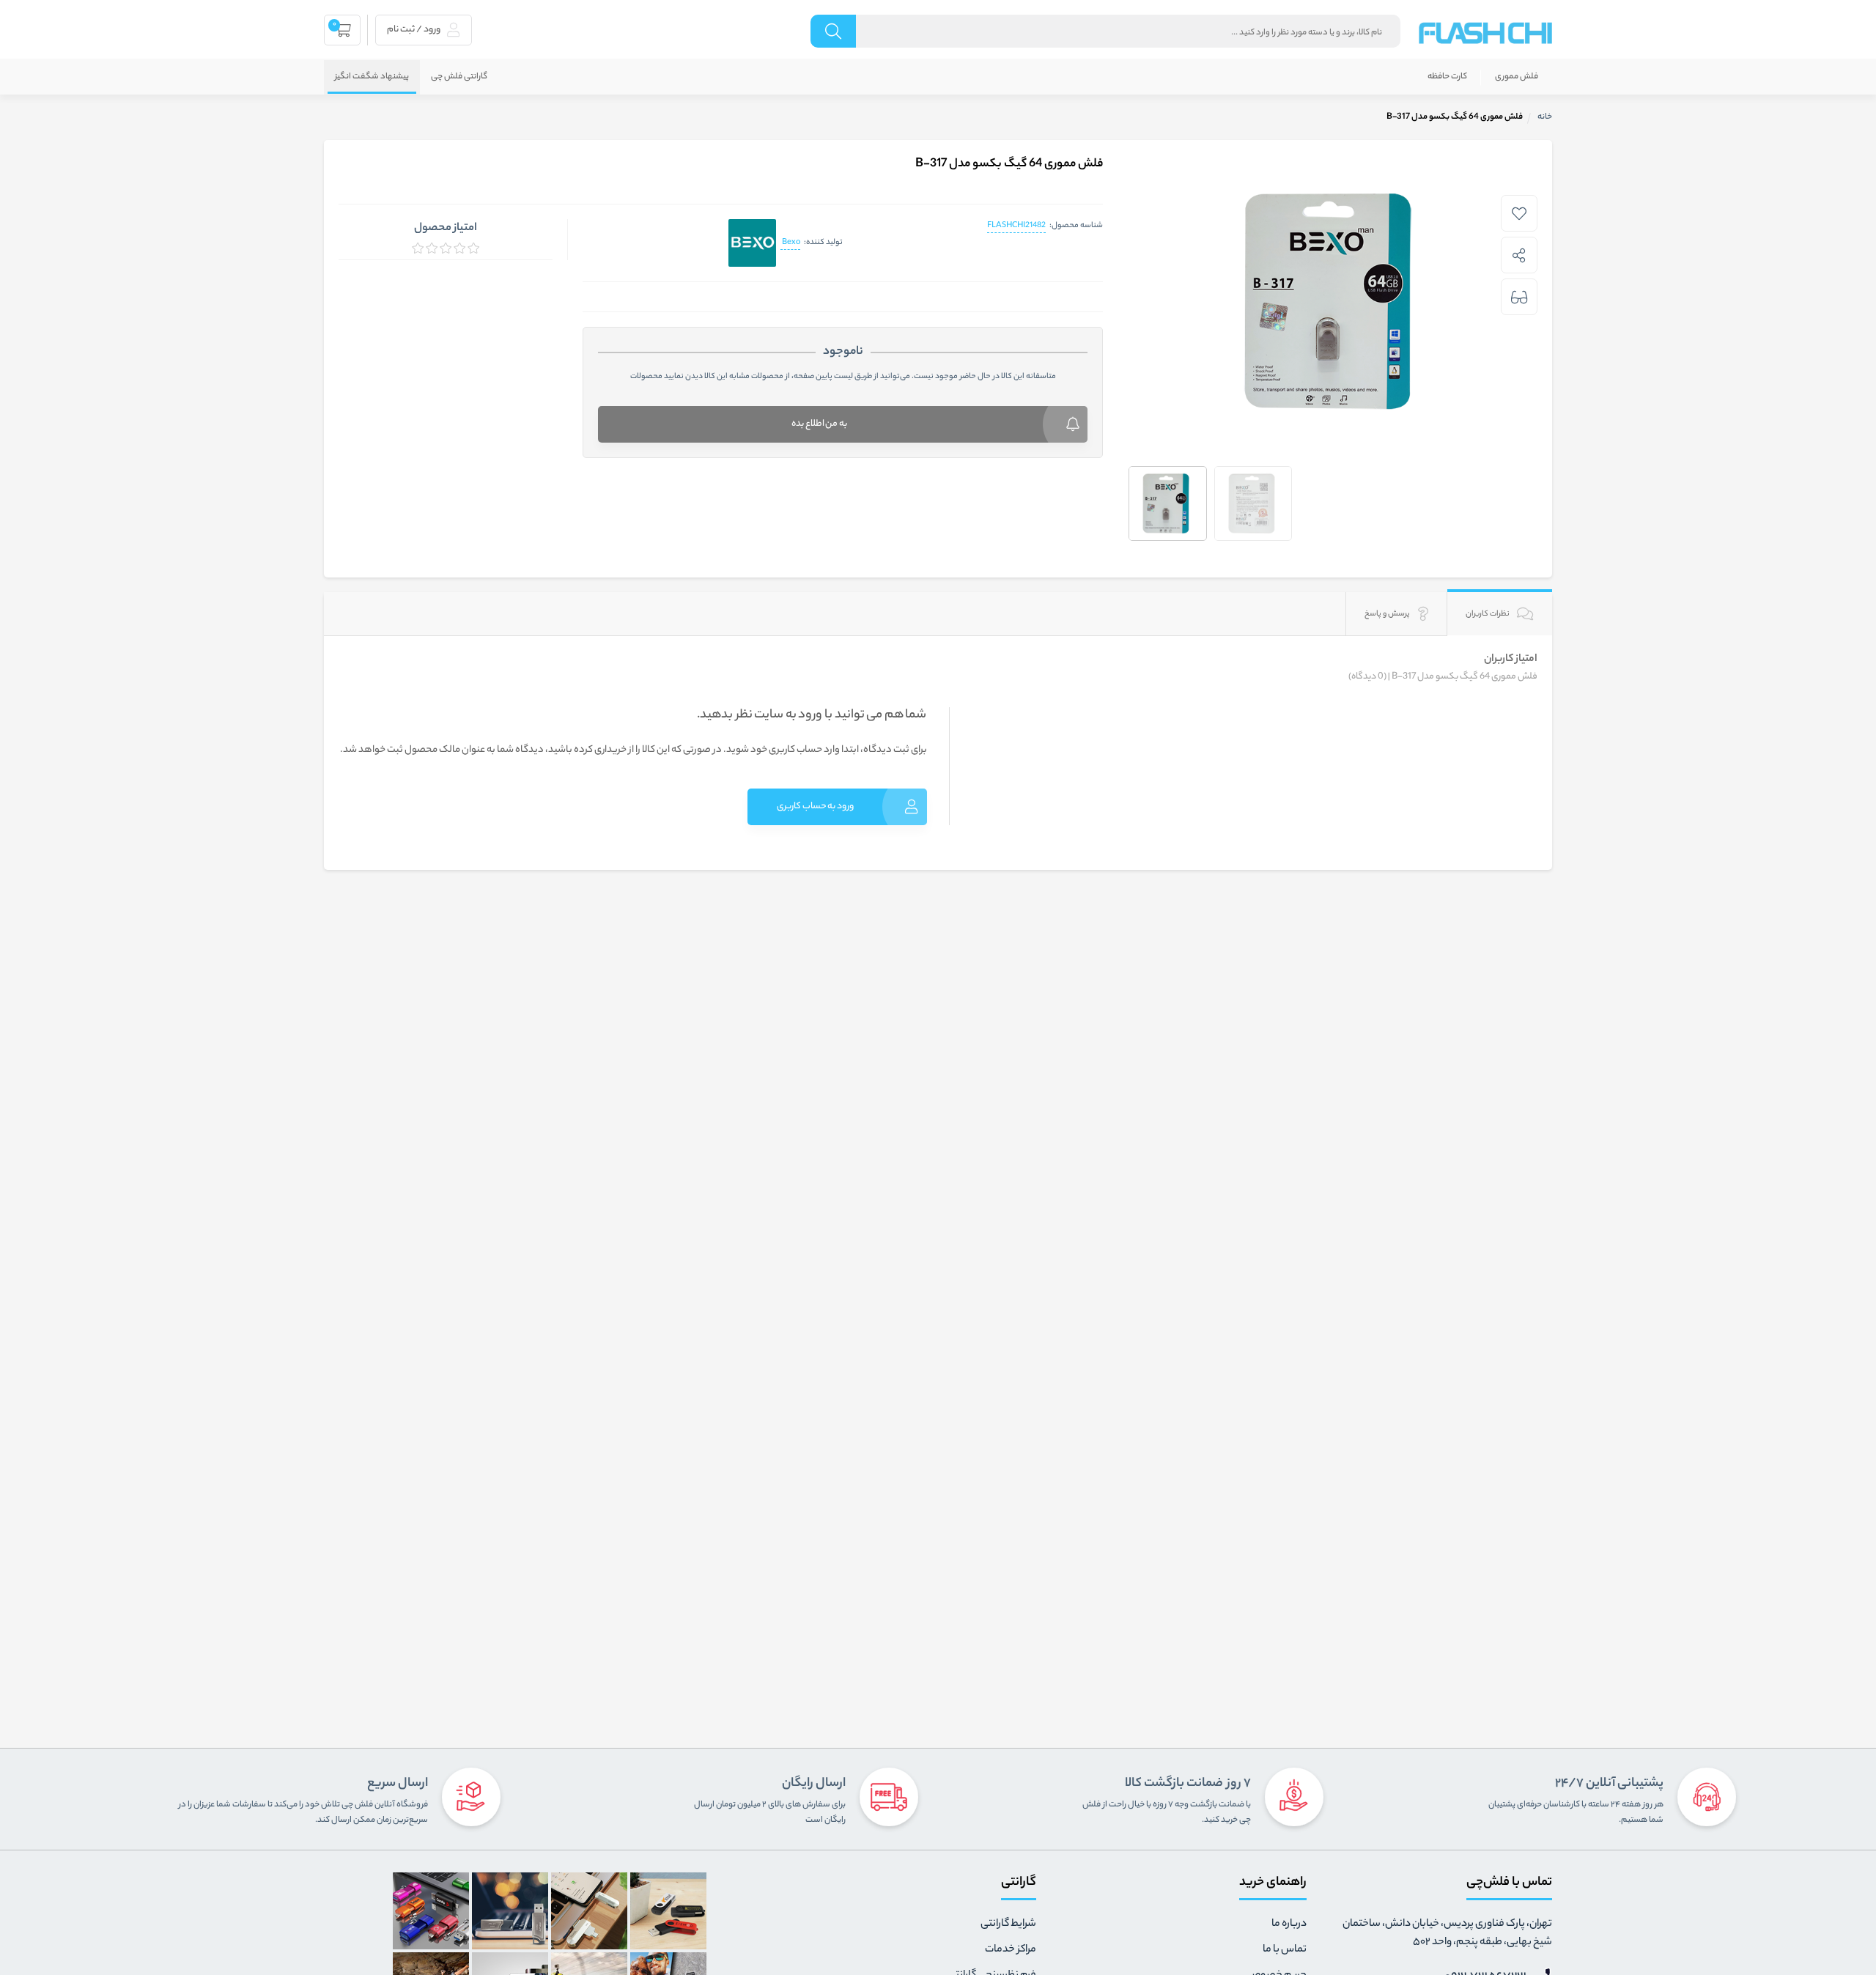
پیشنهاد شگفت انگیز (372, 77)
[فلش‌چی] (1485, 33)
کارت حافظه (1447, 77)
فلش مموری (1517, 77)
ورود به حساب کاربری (815, 806)
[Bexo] (752, 243)
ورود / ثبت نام (414, 30)
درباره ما (1289, 1924)
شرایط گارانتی (1008, 1924)
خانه (1545, 117)
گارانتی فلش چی (459, 77)
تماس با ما (1285, 1950)
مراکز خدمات (1011, 1950)
